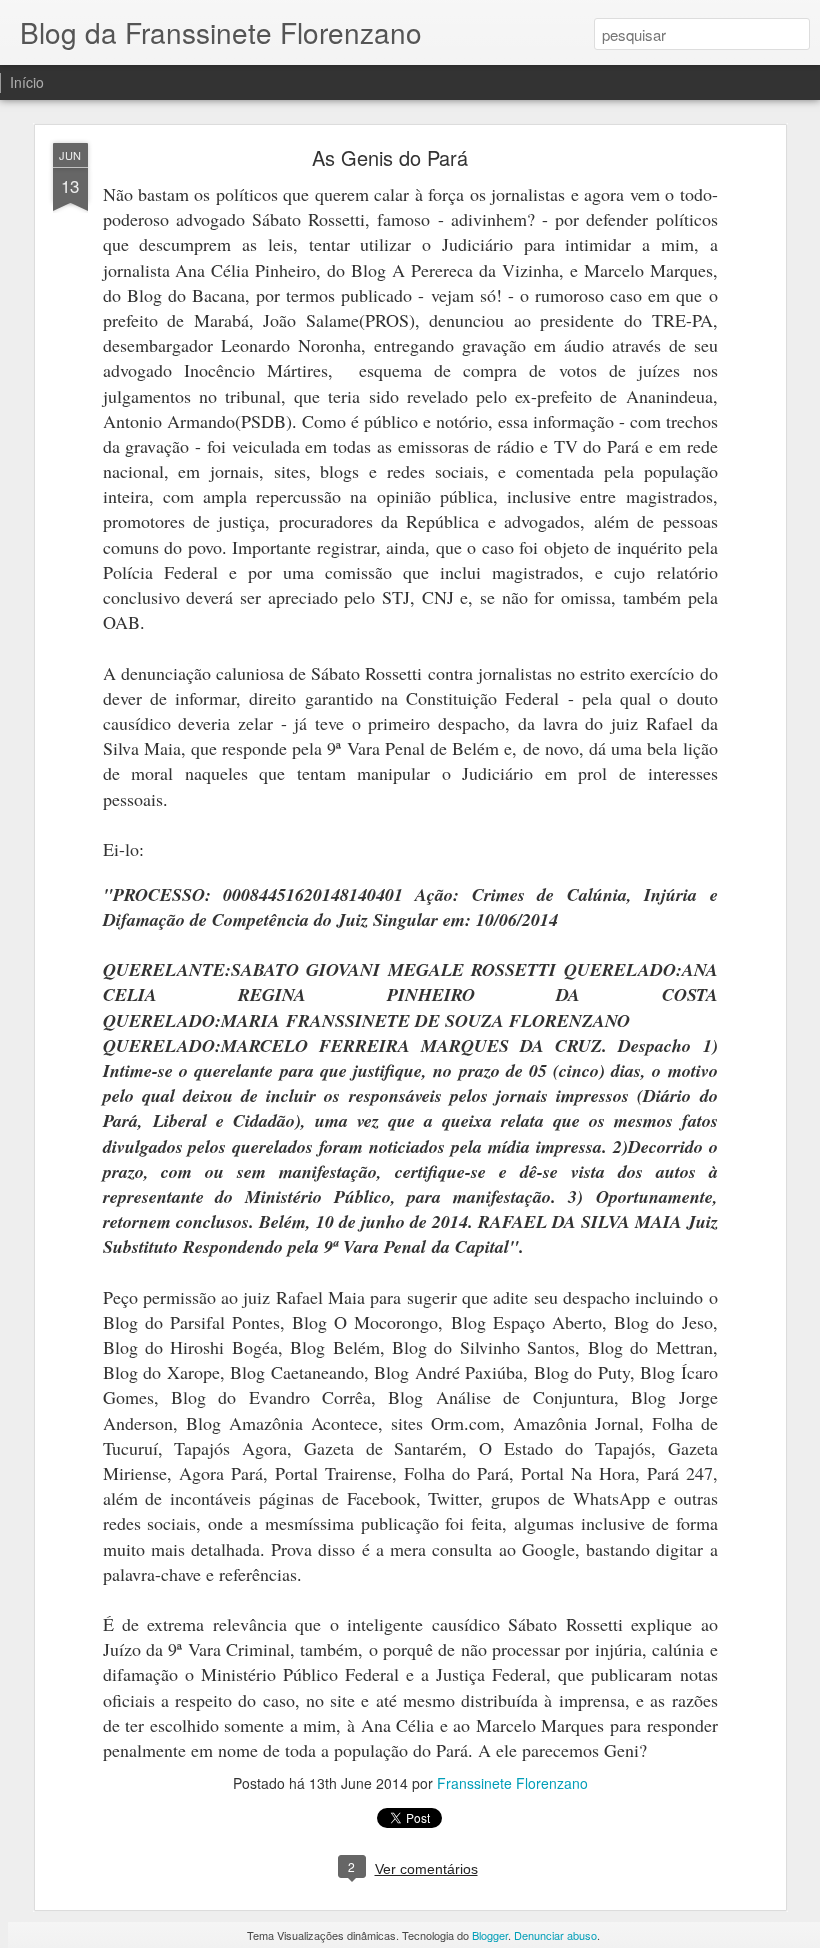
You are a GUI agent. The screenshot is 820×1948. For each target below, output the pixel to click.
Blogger (490, 1935)
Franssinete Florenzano (512, 1783)
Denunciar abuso (555, 1935)
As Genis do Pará (390, 157)
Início (27, 82)
